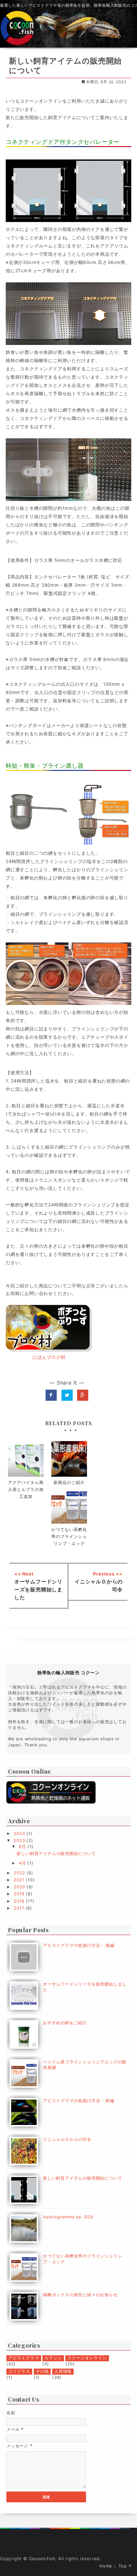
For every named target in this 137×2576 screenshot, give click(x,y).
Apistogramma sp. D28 (68, 2217)
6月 (23, 1846)
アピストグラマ (24, 2358)
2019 (20, 1894)
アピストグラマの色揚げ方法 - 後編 (79, 1945)
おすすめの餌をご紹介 (65, 2023)
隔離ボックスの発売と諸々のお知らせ (80, 2295)
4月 (23, 1863)
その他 (42, 2371)
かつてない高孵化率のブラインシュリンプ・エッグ (69, 1536)
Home (106, 2566)
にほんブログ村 (49, 1357)
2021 (20, 1880)
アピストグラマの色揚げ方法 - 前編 (79, 2101)
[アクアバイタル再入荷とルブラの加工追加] (26, 1459)
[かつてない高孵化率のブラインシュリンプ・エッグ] (69, 1506)
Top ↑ (125, 2566)
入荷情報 (63, 2371)
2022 (20, 1873)
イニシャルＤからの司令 (67, 2139)
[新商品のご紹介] (69, 1459)
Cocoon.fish (42, 2559)
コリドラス (19, 2371)
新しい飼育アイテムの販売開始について (56, 1853)
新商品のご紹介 (69, 1482)
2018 (20, 1901)
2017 (20, 1908)
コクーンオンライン (87, 2358)
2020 (20, 1887)
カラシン (53, 2358)
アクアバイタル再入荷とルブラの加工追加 (26, 1489)
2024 (20, 1833)
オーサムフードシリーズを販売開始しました (38, 1589)
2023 (20, 1840)
